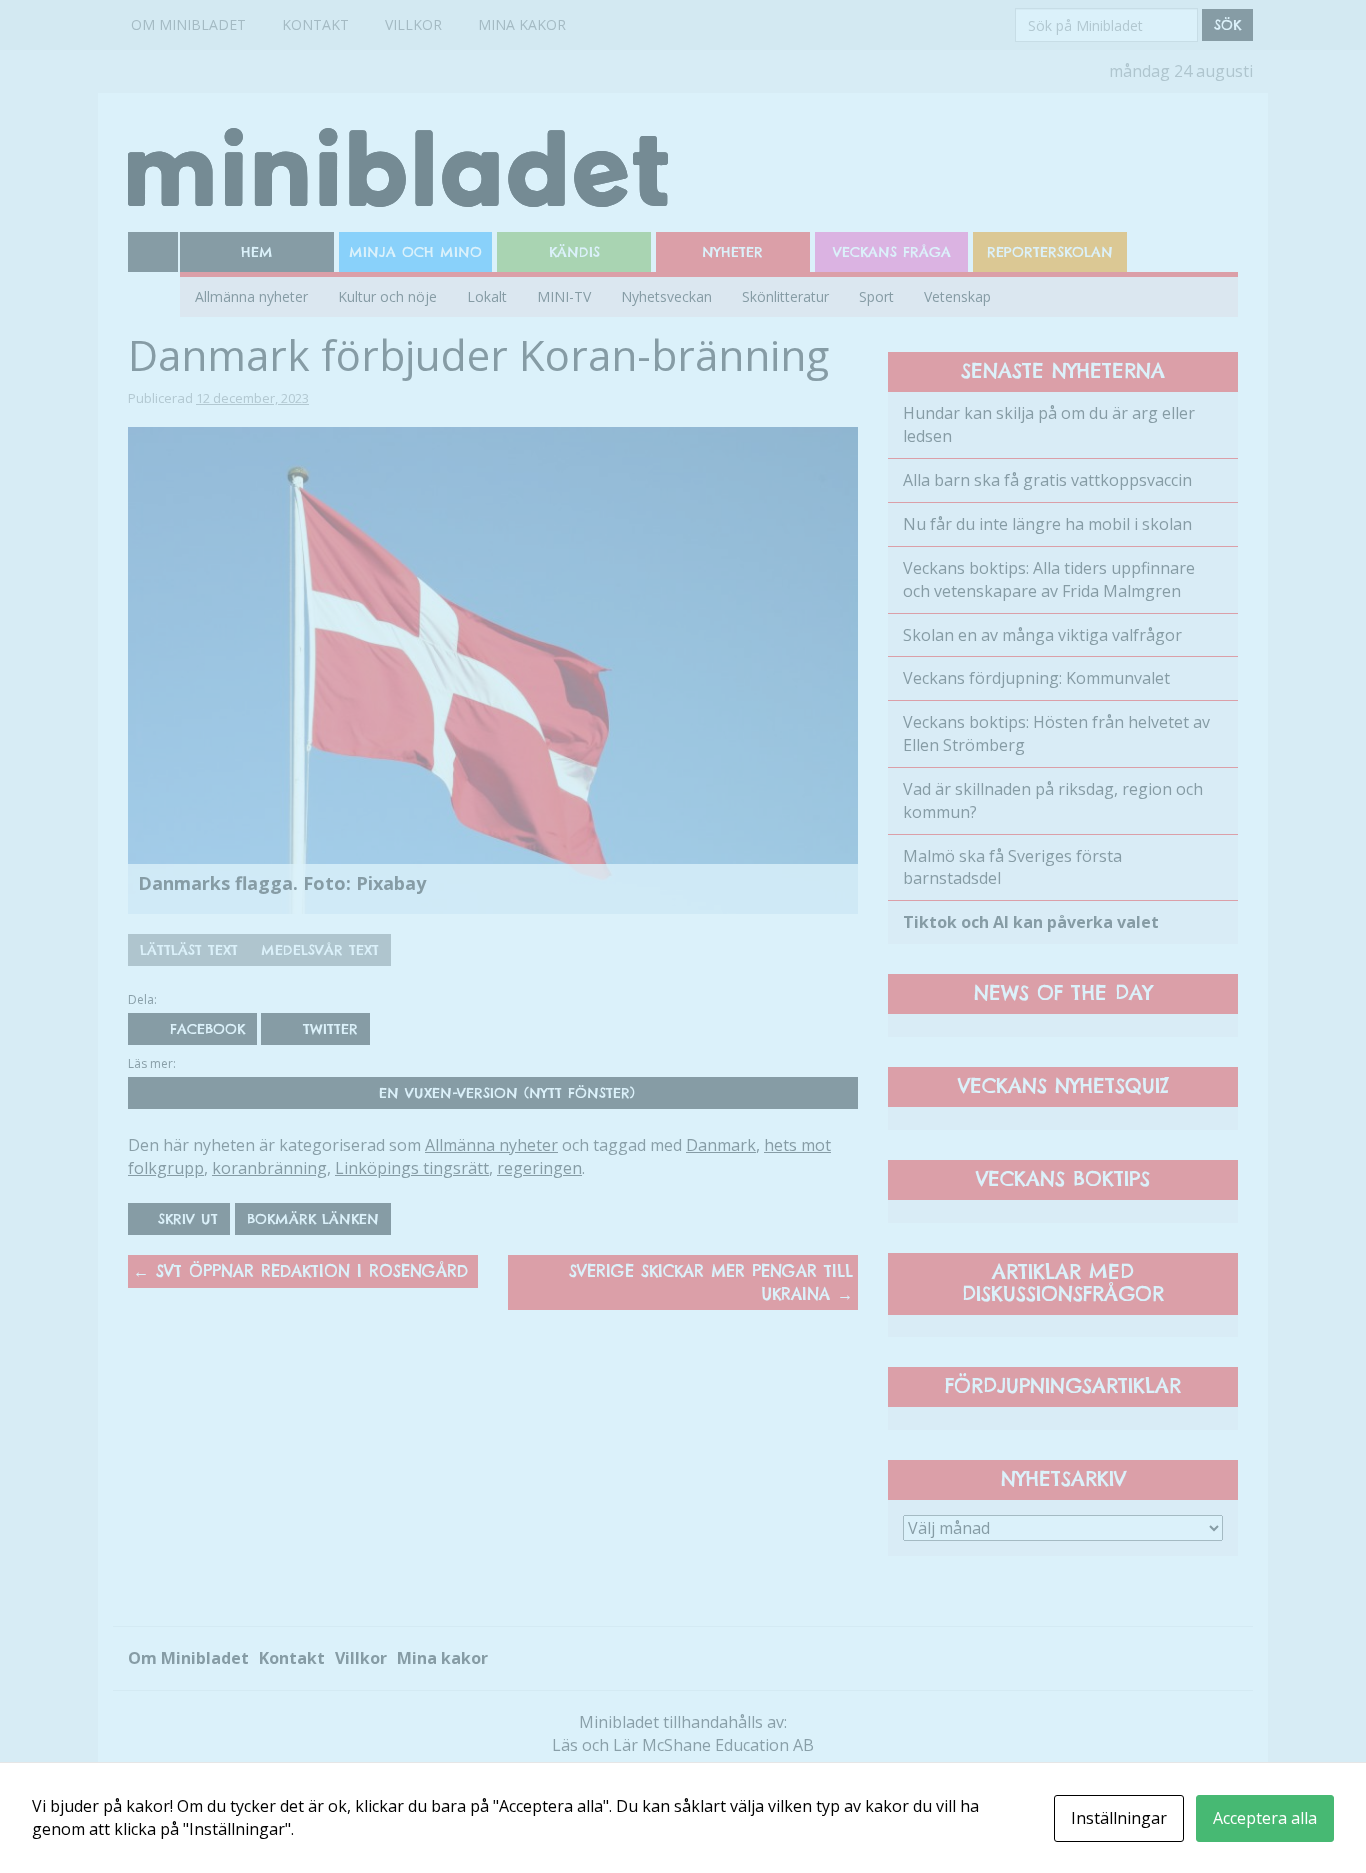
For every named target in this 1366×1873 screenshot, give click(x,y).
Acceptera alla (1265, 1818)
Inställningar (1119, 1818)
